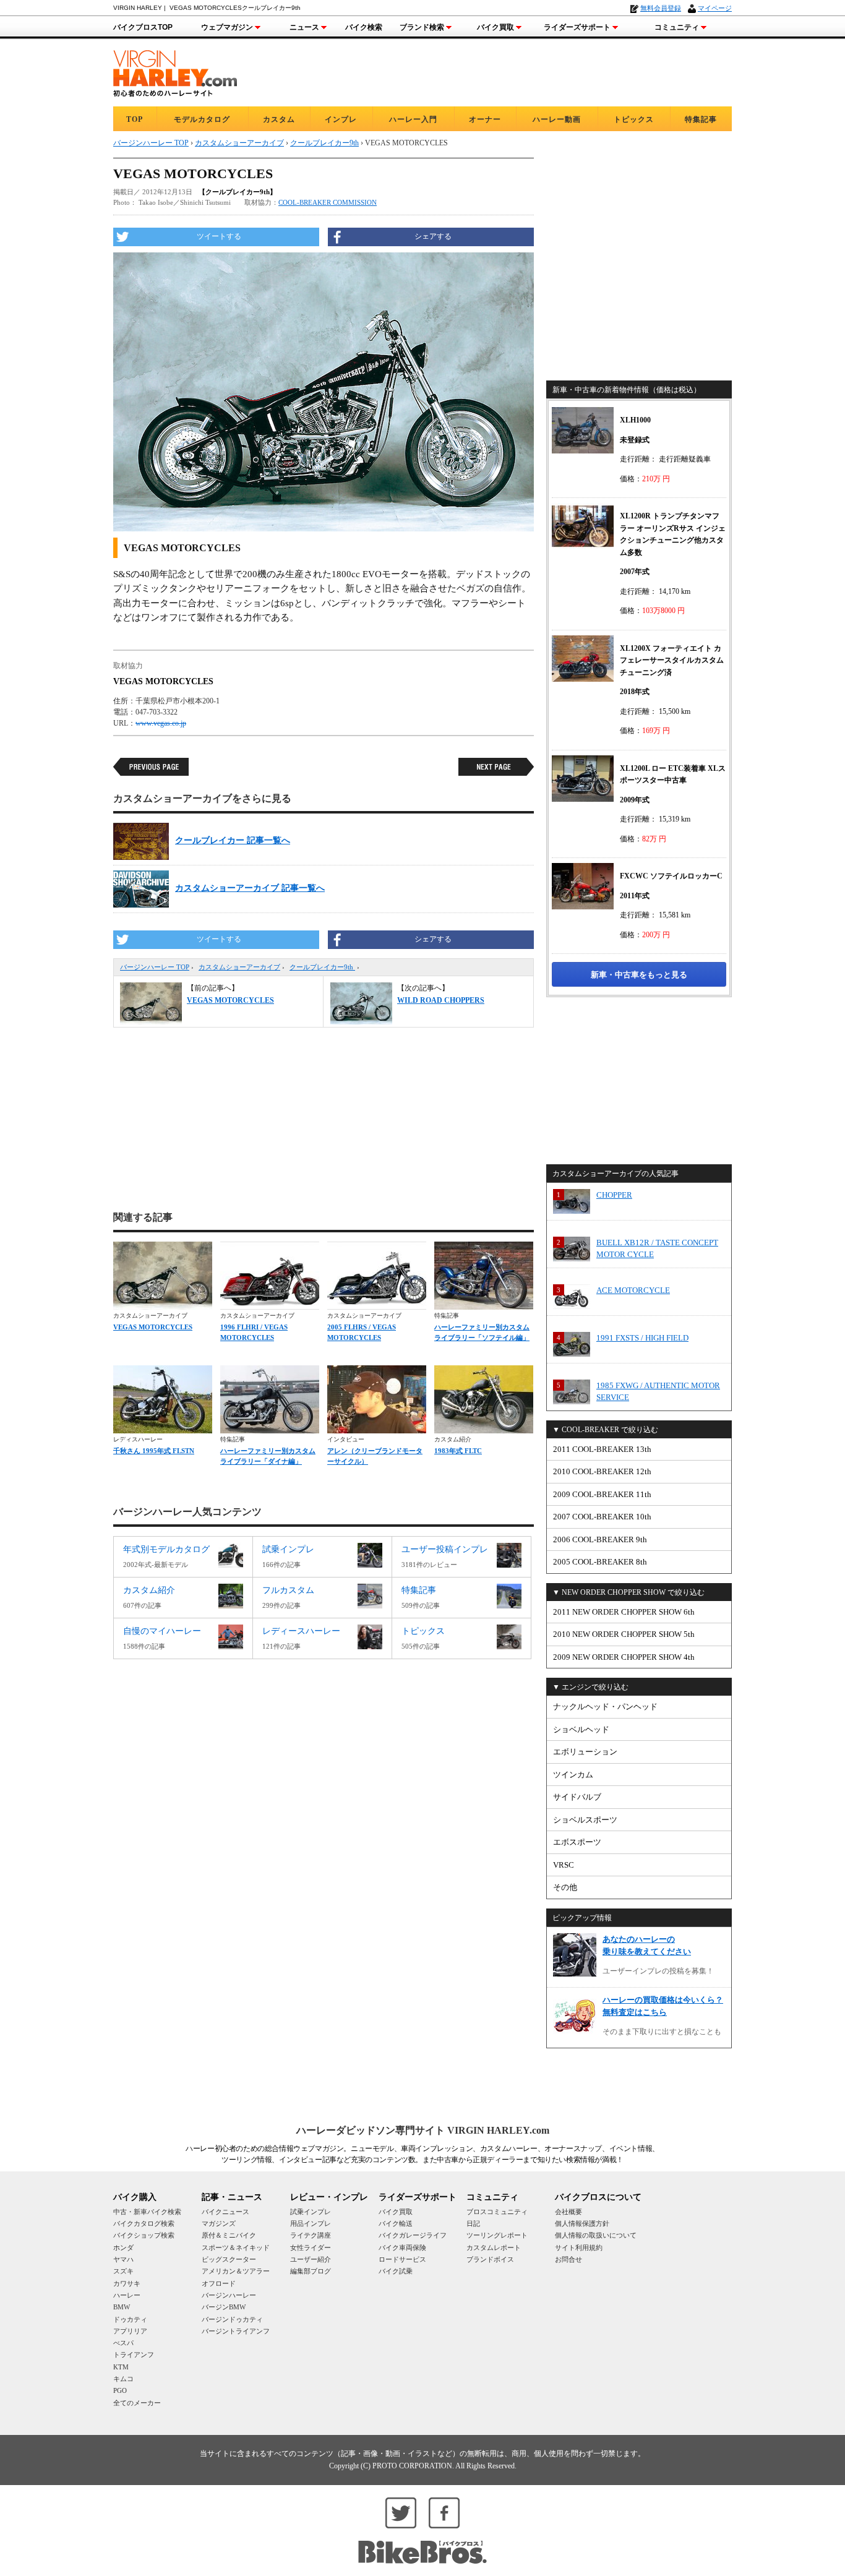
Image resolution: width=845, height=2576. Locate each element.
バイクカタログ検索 (144, 2223)
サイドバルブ (577, 1797)
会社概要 (568, 2212)
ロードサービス (402, 2259)
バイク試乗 (396, 2271)
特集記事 (701, 119)
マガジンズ (219, 2223)
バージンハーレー (229, 2295)
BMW (122, 2307)
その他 (565, 1887)
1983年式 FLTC (458, 1451)
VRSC (564, 1865)
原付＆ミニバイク (229, 2235)
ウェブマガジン (227, 27)
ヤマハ (123, 2259)
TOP (135, 119)
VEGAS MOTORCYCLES (153, 1327)
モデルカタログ (202, 119)
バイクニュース (225, 2212)
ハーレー (127, 2295)
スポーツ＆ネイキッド (236, 2248)
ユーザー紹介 (311, 2259)
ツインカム (573, 1775)
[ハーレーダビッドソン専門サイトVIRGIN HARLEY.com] (175, 71)
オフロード (219, 2283)
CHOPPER (614, 1195)
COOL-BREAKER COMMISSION (328, 202)
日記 (473, 2223)
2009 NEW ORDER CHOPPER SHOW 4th (624, 1657)
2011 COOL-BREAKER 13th (602, 1449)
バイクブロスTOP (143, 27)
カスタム (279, 119)
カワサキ (127, 2283)
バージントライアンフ (236, 2331)
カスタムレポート (494, 2248)
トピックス (634, 119)
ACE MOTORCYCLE (633, 1290)
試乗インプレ (311, 2212)
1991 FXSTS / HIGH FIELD (642, 1338)
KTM (121, 2367)
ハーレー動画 (557, 119)
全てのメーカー (137, 2403)
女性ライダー (311, 2248)
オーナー (485, 119)
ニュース (304, 27)
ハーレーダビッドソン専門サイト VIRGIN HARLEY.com (423, 2130)
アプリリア (130, 2331)
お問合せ (568, 2259)
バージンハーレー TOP (155, 967)
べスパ (123, 2343)
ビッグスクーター (229, 2259)
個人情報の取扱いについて (596, 2235)
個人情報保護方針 (582, 2223)
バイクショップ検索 (144, 2235)
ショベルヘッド (581, 1729)
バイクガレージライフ (413, 2235)
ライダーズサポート (577, 27)
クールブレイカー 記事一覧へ (233, 840)
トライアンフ (134, 2355)
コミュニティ (677, 27)
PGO (120, 2390)
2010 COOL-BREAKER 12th (602, 1471)
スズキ (123, 2271)
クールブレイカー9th (322, 967)
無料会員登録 (661, 8)
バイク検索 (364, 27)
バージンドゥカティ (232, 2319)
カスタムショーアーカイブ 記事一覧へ (250, 888)
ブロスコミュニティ (497, 2212)
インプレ (341, 119)
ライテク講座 (311, 2235)
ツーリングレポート (497, 2235)
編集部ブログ (311, 2271)
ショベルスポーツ (585, 1820)
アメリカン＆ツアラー (236, 2271)
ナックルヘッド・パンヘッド (605, 1707)
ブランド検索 (422, 27)
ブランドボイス (490, 2259)
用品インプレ (311, 2223)
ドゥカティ (130, 2319)
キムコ (123, 2379)
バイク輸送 (396, 2223)
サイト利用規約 (579, 2248)
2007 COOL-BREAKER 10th (602, 1517)
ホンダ (123, 2248)
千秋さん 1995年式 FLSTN (154, 1451)
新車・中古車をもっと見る (639, 975)
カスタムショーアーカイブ (239, 967)
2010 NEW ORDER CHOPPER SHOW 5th (624, 1634)
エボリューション (585, 1752)
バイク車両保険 (402, 2248)
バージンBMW (224, 2307)
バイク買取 (495, 27)
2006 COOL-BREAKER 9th (600, 1539)
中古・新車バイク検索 (147, 2212)
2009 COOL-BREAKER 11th (602, 1494)
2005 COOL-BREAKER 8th (600, 1562)
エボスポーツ (577, 1842)
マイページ (715, 8)
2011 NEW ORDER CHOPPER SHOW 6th (624, 1612)
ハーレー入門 (413, 119)
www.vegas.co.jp (161, 723)
